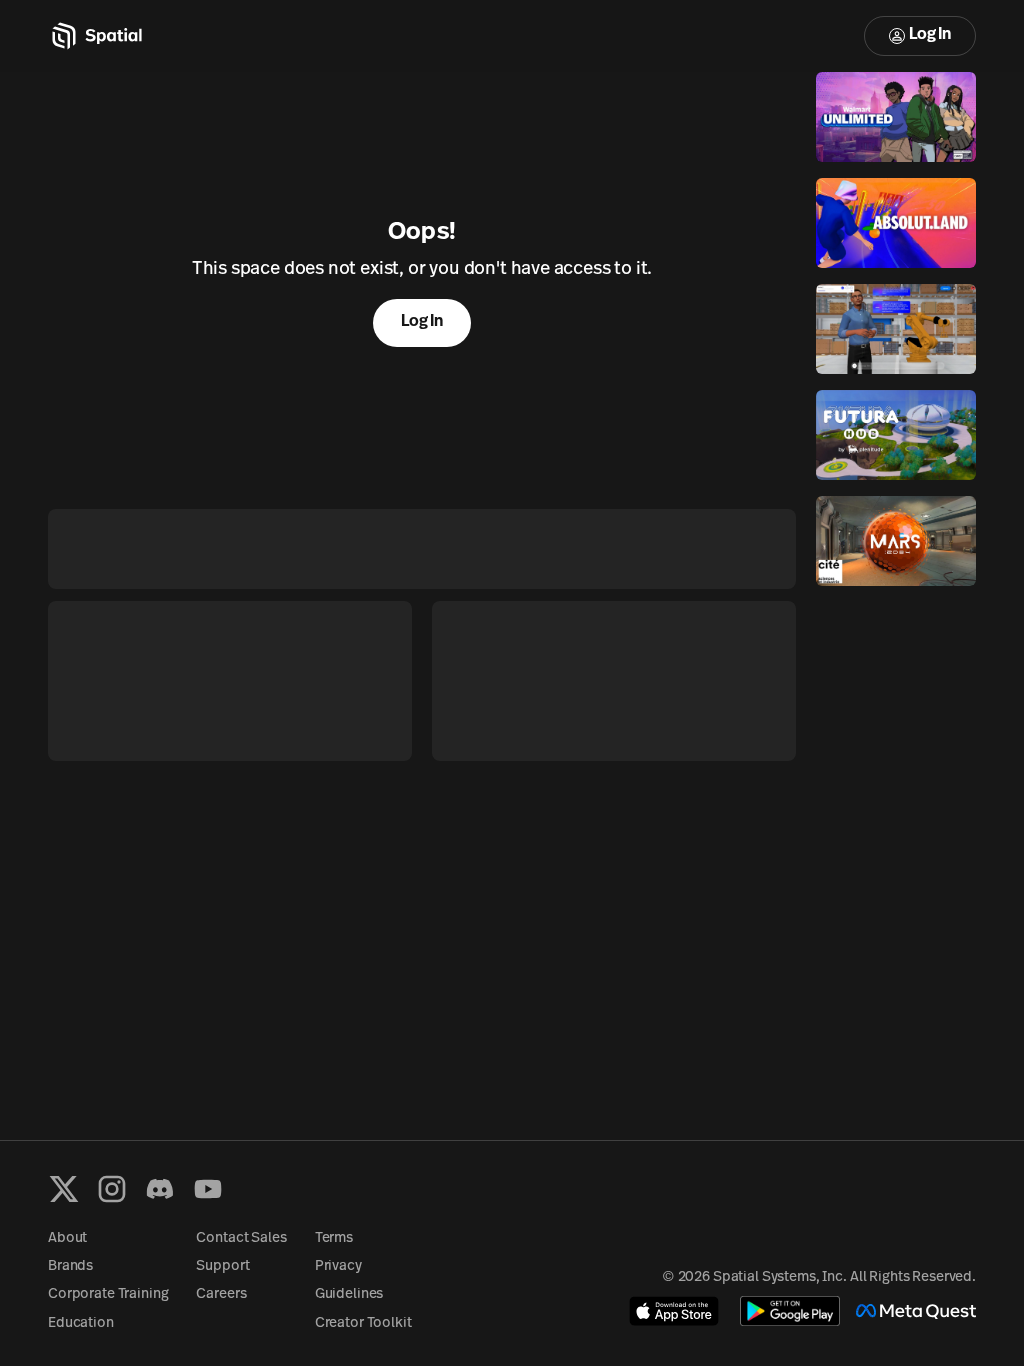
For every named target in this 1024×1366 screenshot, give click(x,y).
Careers (221, 1294)
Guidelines (349, 1294)
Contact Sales (241, 1238)
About (67, 1238)
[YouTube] (208, 1189)
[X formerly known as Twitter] (64, 1189)
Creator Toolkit (363, 1323)
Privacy (338, 1266)
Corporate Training (108, 1294)
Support (222, 1266)
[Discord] (160, 1189)
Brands (70, 1266)
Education (81, 1323)
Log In (930, 35)
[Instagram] (112, 1189)
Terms (334, 1238)
